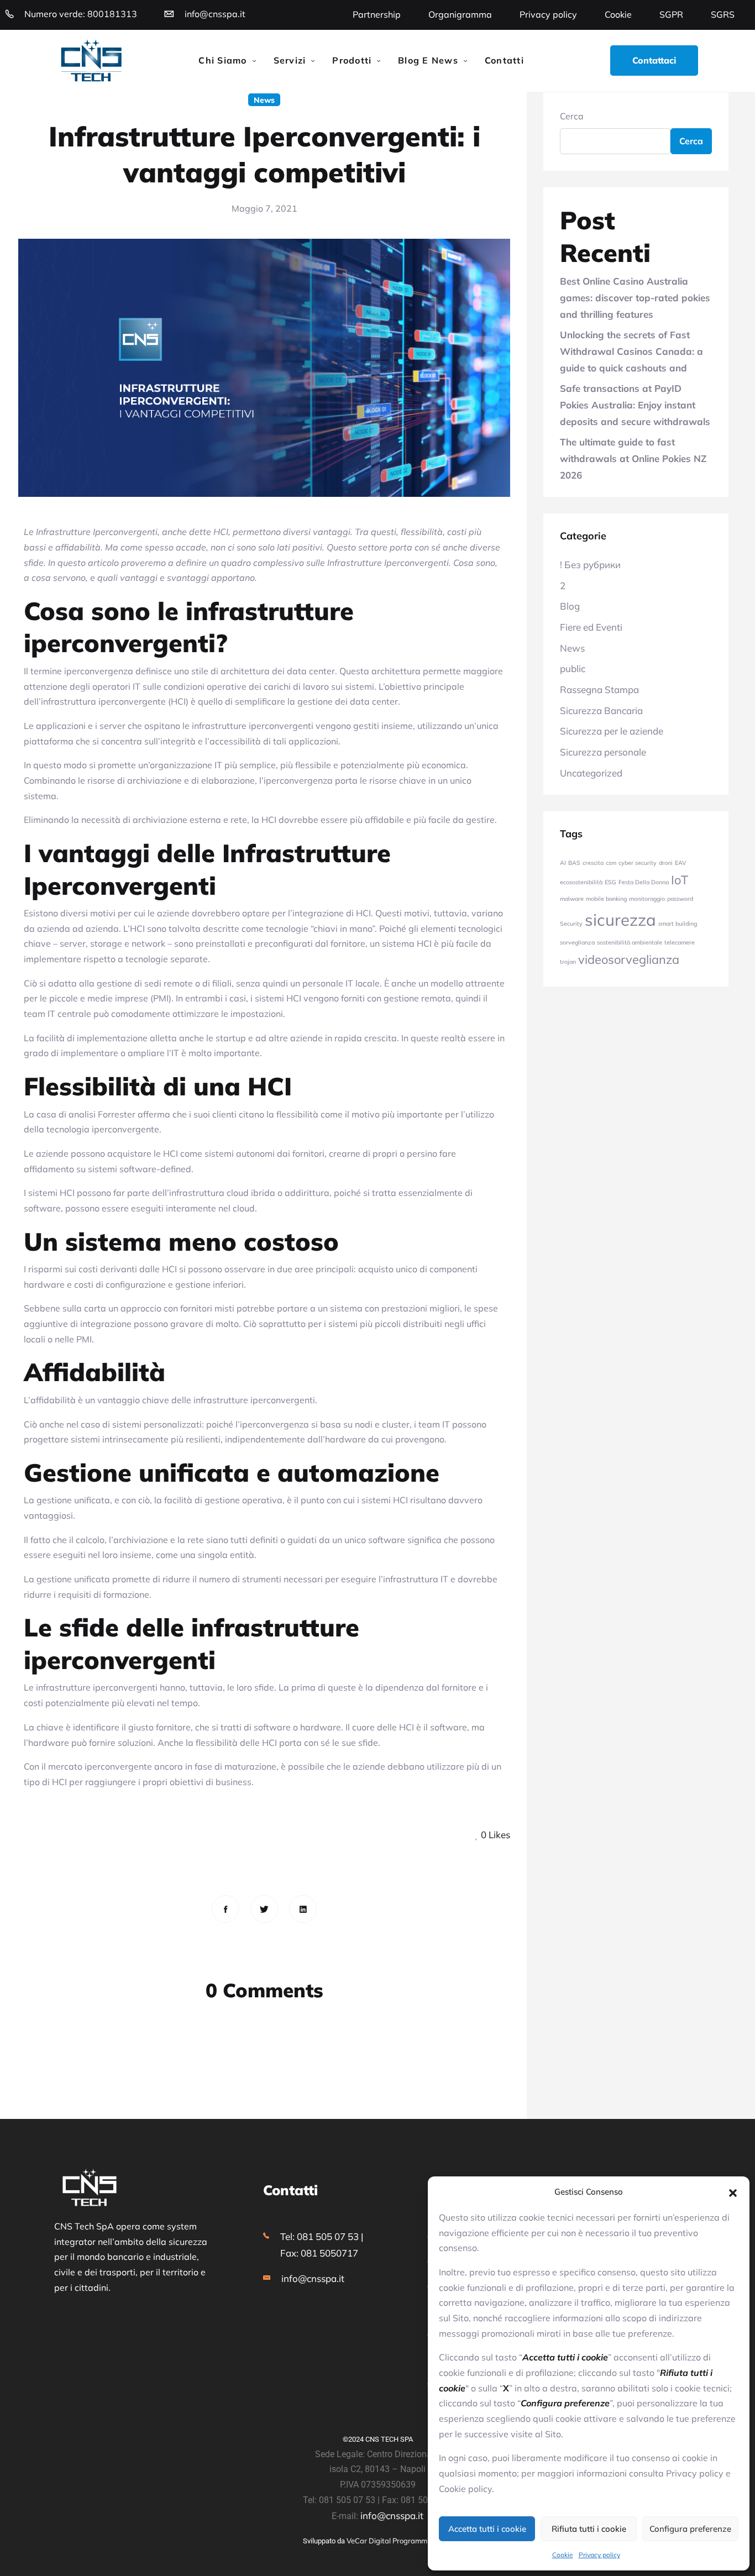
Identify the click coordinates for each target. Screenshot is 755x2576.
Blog (570, 606)
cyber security (638, 863)
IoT (680, 880)
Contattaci (654, 60)
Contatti (504, 60)
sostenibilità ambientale (630, 942)
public (573, 668)
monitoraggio (647, 899)
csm (611, 863)
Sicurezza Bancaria (601, 710)
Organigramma (460, 14)
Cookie (563, 2555)
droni (666, 863)
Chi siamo (222, 60)
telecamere (680, 942)
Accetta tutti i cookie (487, 2529)
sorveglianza (577, 942)
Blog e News (428, 60)
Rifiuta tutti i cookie (589, 2529)
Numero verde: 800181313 (81, 14)
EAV (680, 863)
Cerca (572, 116)
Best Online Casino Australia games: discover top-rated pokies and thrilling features (635, 297)
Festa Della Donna (644, 882)
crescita (593, 863)
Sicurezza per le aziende (612, 731)
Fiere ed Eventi (591, 627)
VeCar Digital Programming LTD (399, 2541)
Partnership (377, 14)
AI (563, 863)
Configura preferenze (690, 2529)
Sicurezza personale (603, 752)
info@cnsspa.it (215, 14)
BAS (574, 863)
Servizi (290, 60)
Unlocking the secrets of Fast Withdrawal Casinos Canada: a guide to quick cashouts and (631, 351)
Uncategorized (591, 773)
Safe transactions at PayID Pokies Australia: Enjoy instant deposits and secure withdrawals (635, 405)
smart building (678, 924)
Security (571, 924)
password (680, 899)
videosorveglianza (629, 959)
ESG (610, 882)
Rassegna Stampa (599, 689)
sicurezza (620, 920)
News (264, 100)
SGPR (671, 14)
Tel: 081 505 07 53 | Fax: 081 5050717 (322, 2244)
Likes (496, 1835)
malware (572, 899)
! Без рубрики (590, 565)
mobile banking (606, 899)
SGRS (723, 14)
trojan (568, 962)
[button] (733, 2192)
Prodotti (352, 60)
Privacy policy (599, 2555)
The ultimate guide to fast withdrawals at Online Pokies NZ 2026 (633, 458)
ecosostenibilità (581, 882)
